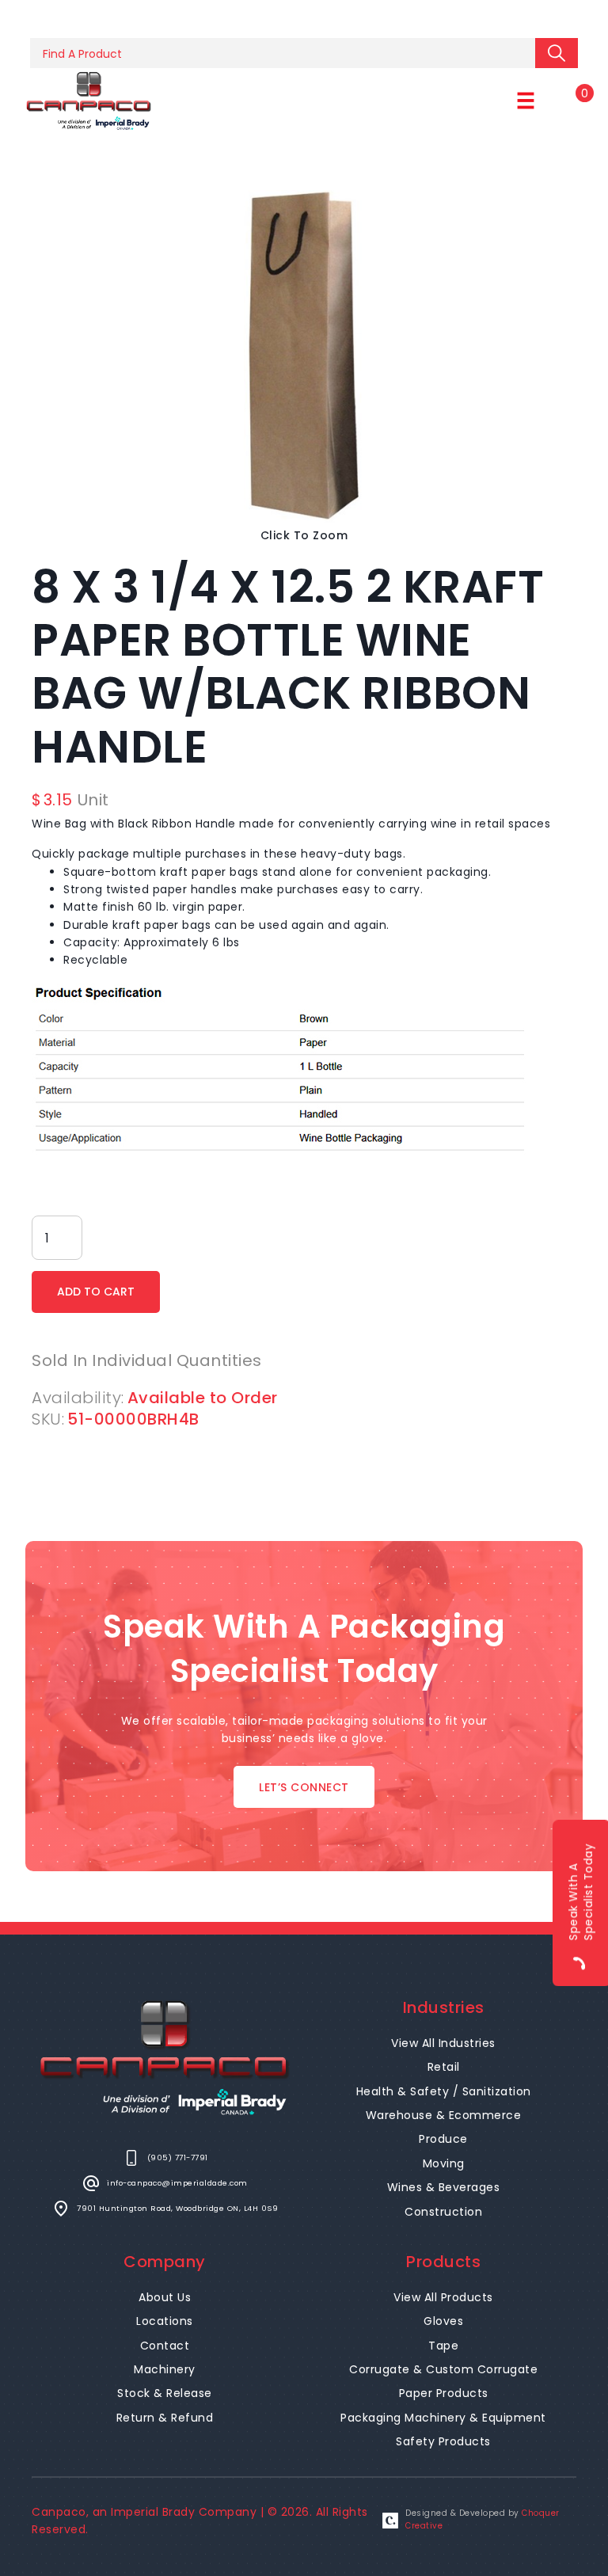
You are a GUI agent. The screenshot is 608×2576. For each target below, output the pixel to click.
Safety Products (443, 2441)
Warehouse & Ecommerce (444, 2115)
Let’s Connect (304, 1787)
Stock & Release (165, 2393)
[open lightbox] (304, 356)
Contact (165, 2346)
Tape (443, 2346)
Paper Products (444, 2393)
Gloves (443, 2321)
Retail (444, 2067)
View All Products (443, 2297)
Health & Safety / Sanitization (444, 2091)
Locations (165, 2321)
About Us (165, 2297)
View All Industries (443, 2043)
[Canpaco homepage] (89, 101)
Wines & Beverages (444, 2187)
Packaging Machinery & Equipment (443, 2418)
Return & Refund (165, 2418)
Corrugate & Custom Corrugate (443, 2369)
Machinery (165, 2369)
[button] (526, 101)
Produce (443, 2139)
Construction (443, 2212)
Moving (444, 2163)
